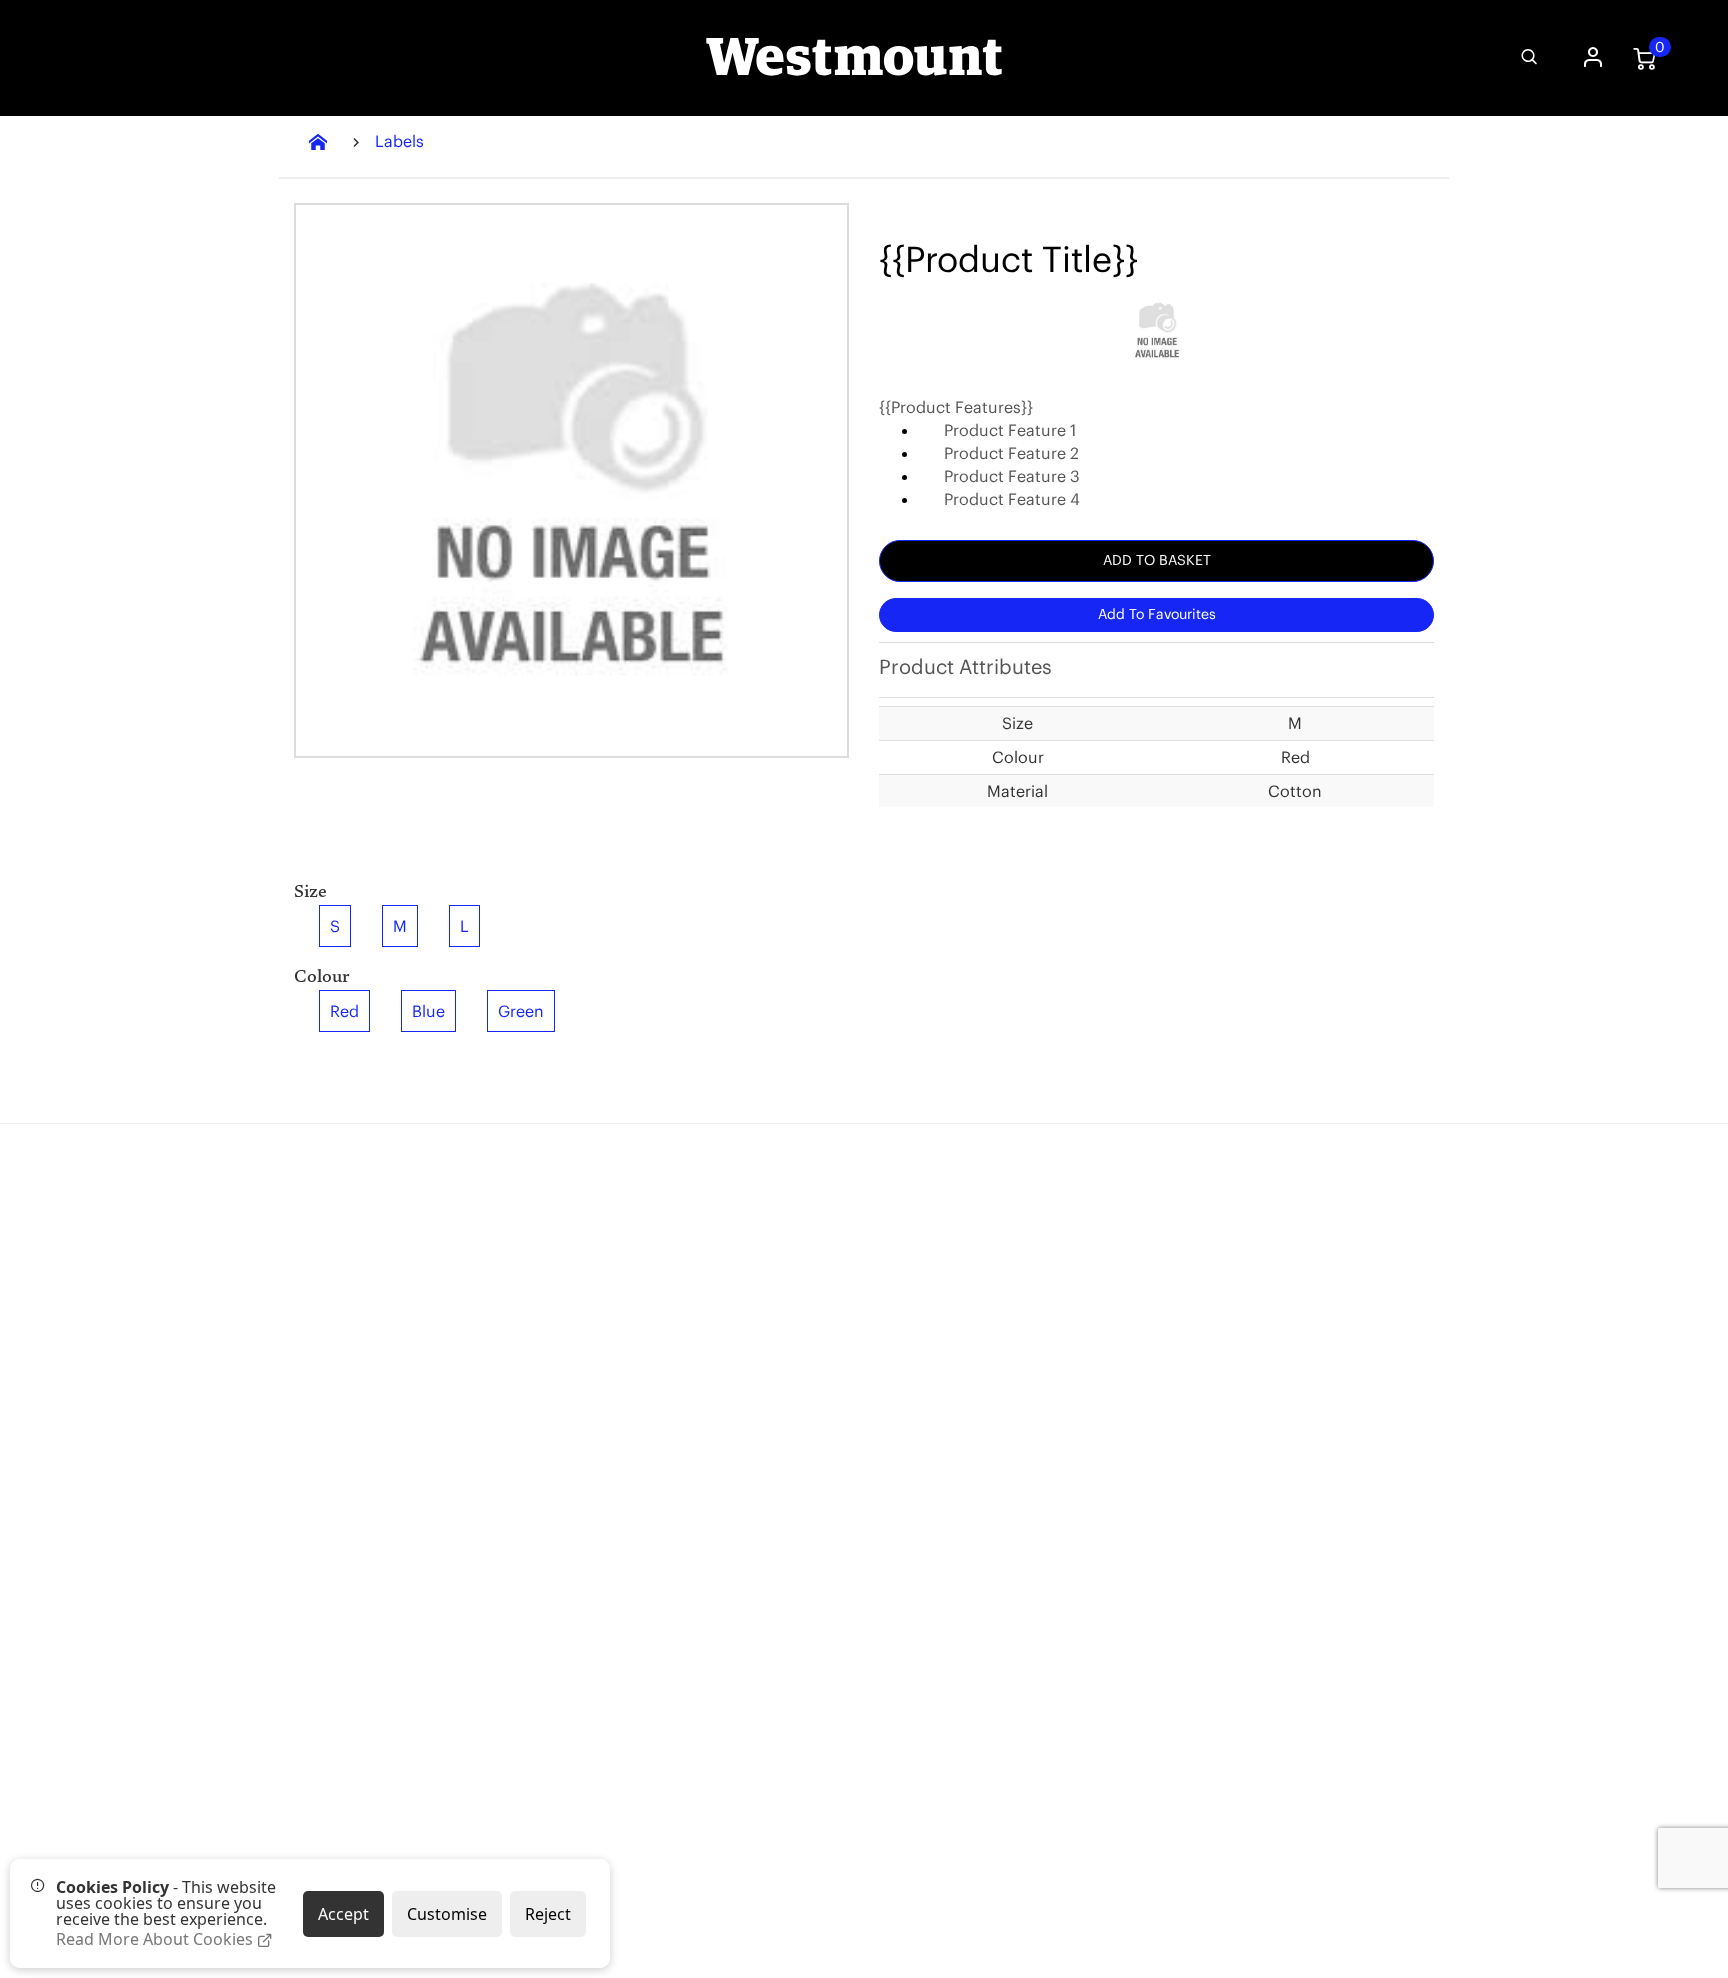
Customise (447, 1914)
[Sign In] (1590, 58)
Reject (548, 1914)
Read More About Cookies (156, 1939)
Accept (343, 1914)
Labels (399, 141)
